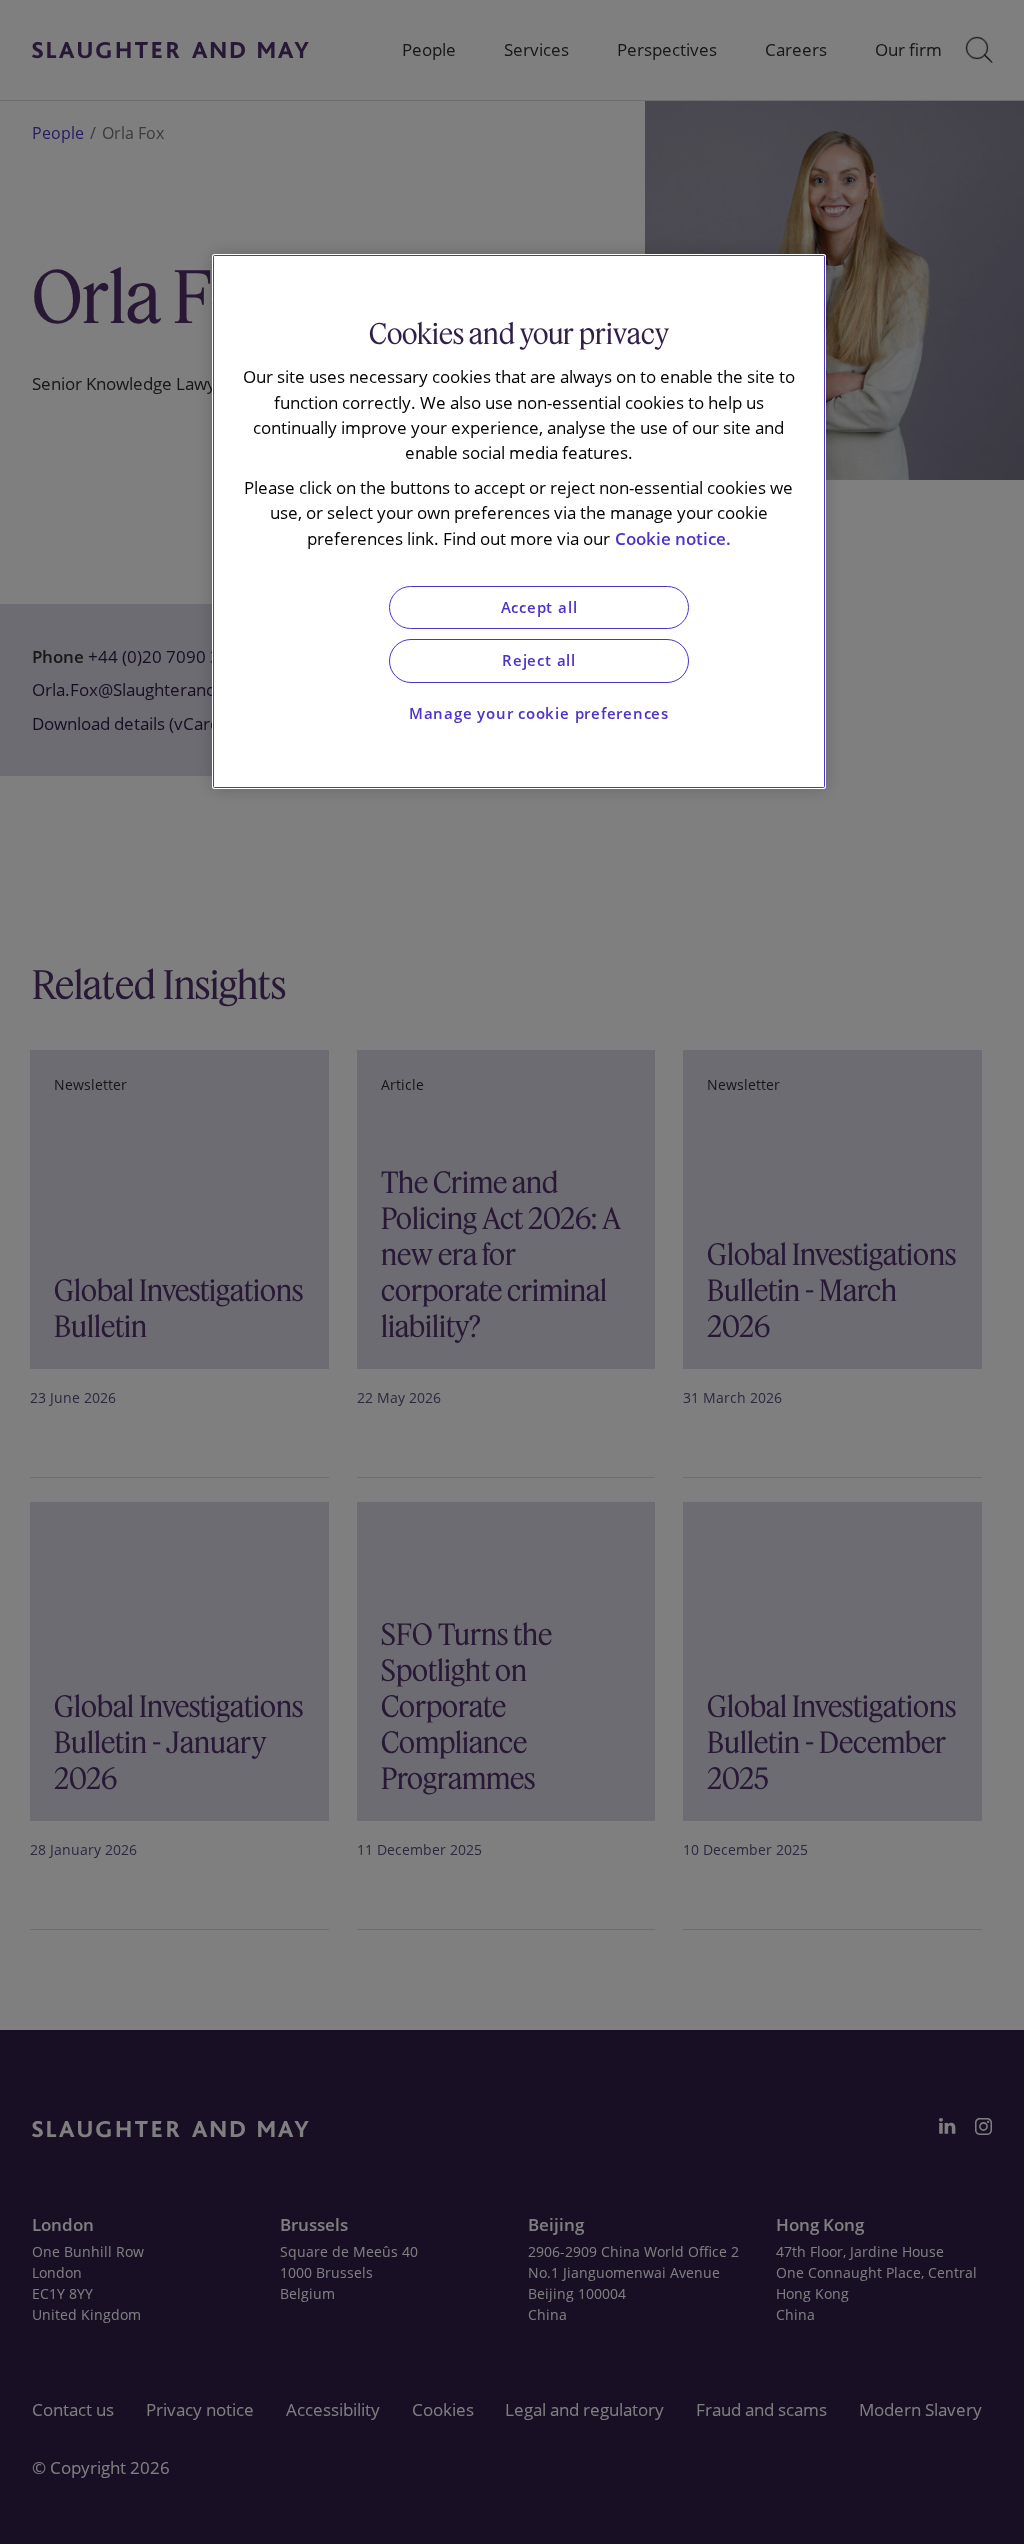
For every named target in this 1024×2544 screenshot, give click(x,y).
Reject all (539, 660)
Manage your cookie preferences (539, 713)
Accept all (539, 607)
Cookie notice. (673, 538)
